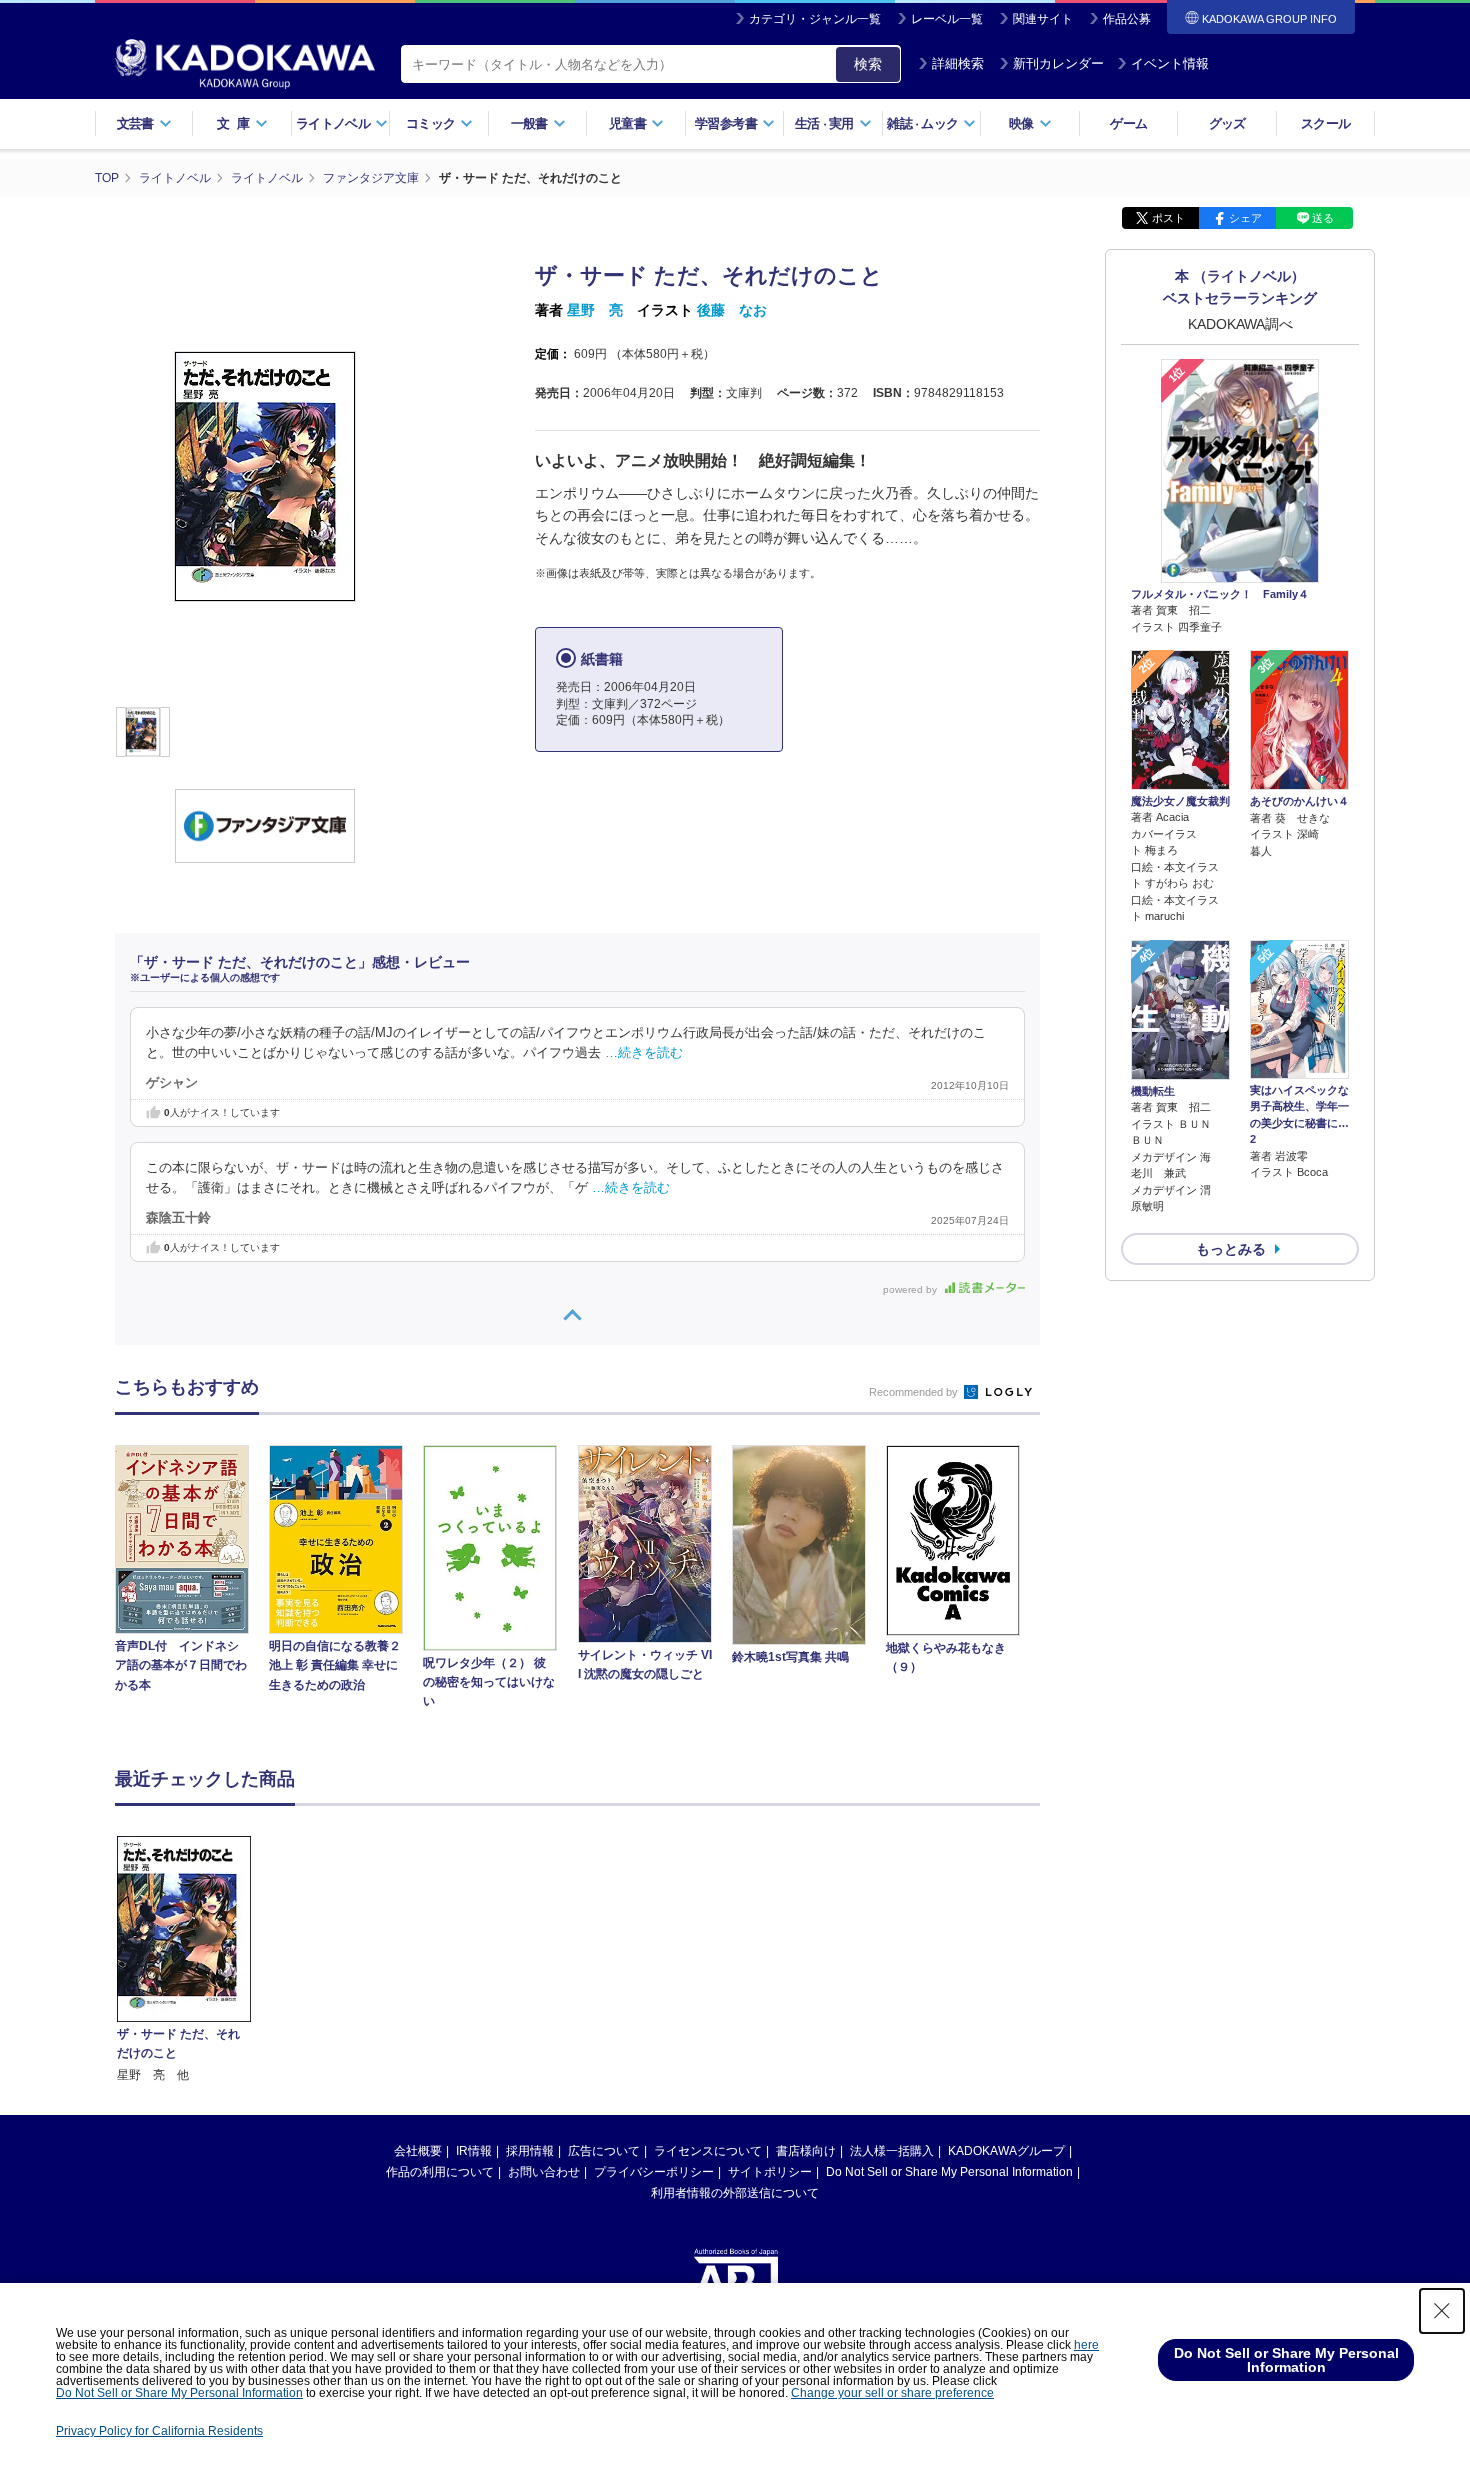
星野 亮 (595, 310)
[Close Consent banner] (1442, 2311)
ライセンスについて (708, 2151)
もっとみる (1231, 1249)
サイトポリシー (770, 2172)
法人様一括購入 (892, 2151)
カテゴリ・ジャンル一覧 (815, 19)
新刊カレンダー (1058, 63)
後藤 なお (732, 310)
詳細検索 (958, 63)
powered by (911, 1289)
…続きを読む (644, 1053)
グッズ (1227, 123)
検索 (868, 64)
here (1086, 2345)
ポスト (1168, 218)
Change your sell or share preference (892, 2393)
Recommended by (915, 1392)
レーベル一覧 (947, 19)
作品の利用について (440, 2172)
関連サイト (1043, 19)
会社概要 (418, 2151)
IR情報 (474, 2151)
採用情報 (530, 2151)
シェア (1245, 218)
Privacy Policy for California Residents (159, 2431)
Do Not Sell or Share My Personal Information (949, 2172)
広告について (604, 2151)
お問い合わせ (544, 2172)
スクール (1325, 123)
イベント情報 (1170, 63)
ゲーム (1128, 123)
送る (1323, 218)
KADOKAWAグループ (1006, 2151)
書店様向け (806, 2151)
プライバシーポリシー (654, 2172)
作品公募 (1127, 19)
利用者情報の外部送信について (735, 2193)
